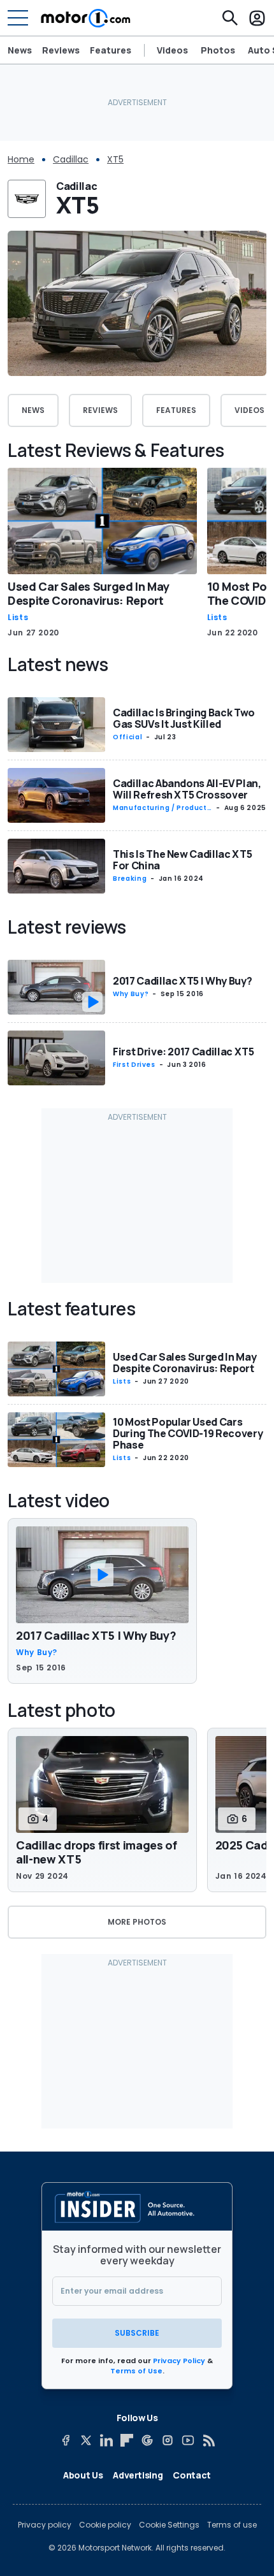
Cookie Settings (169, 2525)
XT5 (115, 159)
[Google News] (147, 2440)
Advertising (138, 2475)
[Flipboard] (127, 2440)
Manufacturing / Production (161, 808)
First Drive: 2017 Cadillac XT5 (184, 1052)
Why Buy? (131, 994)
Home (21, 159)
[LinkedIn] (106, 2440)
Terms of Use (136, 2371)
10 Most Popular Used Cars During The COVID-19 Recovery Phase (188, 1433)
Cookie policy (105, 2525)
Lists (18, 618)
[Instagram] (168, 2440)
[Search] (230, 18)
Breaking (130, 879)
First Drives (134, 1065)
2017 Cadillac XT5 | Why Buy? (182, 981)
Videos (172, 50)
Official (127, 737)
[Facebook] (66, 2440)
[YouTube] (188, 2440)
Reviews (61, 50)
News (20, 50)
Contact (192, 2475)
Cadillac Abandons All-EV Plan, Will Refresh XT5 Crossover (187, 789)
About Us (83, 2475)
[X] (86, 2440)
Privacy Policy (179, 2361)
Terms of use (232, 2525)
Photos (218, 50)
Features (111, 50)
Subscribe (137, 2333)
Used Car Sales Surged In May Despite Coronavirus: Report (88, 593)
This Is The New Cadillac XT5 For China (182, 860)
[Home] (86, 18)
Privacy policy (45, 2525)
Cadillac (71, 159)
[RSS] (208, 2440)
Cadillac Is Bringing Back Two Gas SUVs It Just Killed (184, 718)
